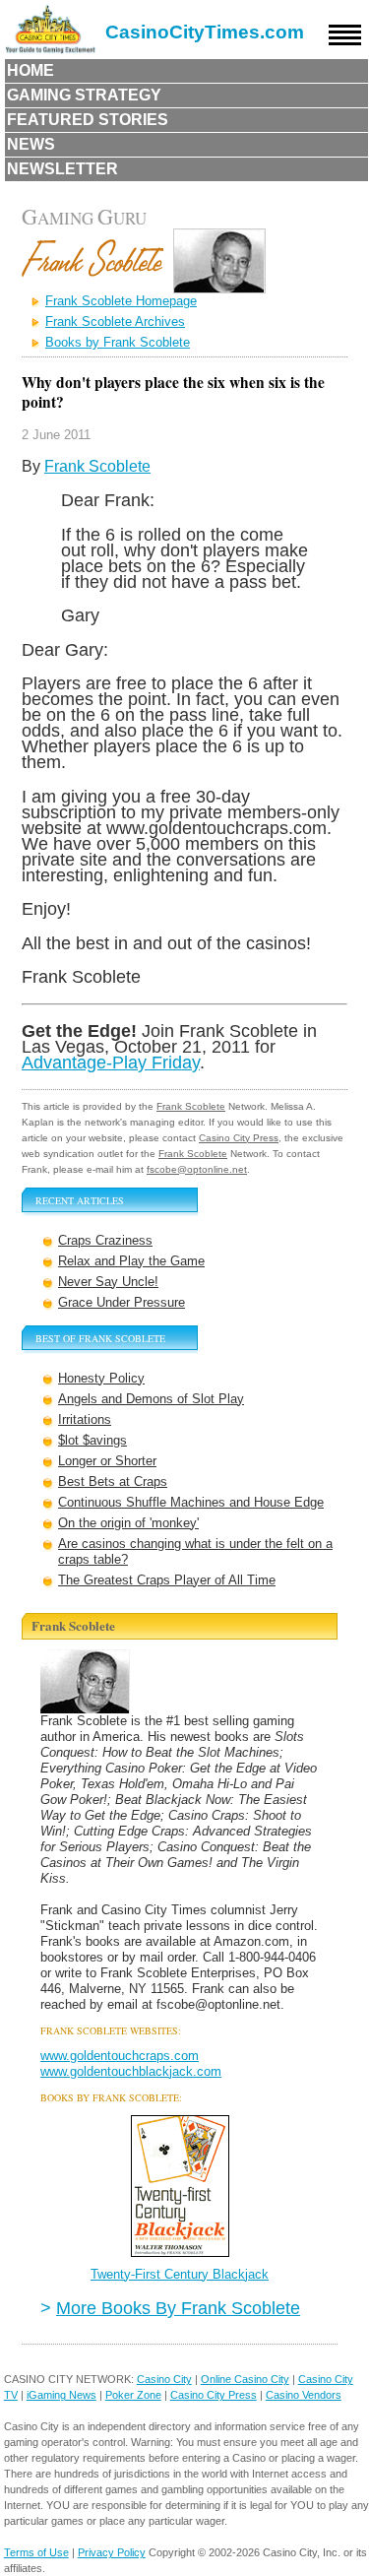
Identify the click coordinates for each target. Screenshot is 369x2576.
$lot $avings (92, 1440)
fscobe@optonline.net (197, 1169)
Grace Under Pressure (122, 1302)
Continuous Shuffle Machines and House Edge (191, 1502)
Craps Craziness (105, 1240)
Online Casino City (245, 2379)
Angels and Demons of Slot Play (151, 1399)
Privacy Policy (112, 2552)
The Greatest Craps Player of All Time (167, 1580)
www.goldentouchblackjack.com (131, 2071)
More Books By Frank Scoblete (178, 2308)
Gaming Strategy (84, 95)
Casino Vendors (304, 2395)
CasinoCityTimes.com (205, 32)
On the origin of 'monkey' (128, 1523)
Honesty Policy (101, 1378)
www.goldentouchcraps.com (120, 2056)
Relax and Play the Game (131, 1261)
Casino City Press (239, 1138)
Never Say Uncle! (108, 1282)
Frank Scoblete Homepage (121, 301)
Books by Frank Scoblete (118, 342)
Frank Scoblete (97, 466)
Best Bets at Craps (113, 1481)
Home (31, 70)
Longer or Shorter (107, 1461)
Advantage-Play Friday (111, 1062)
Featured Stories (88, 120)
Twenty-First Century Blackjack (180, 2274)
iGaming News (61, 2395)
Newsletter (62, 169)
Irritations (85, 1419)
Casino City (164, 2379)
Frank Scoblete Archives (115, 322)
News (31, 144)
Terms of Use (36, 2552)
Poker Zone (133, 2395)
